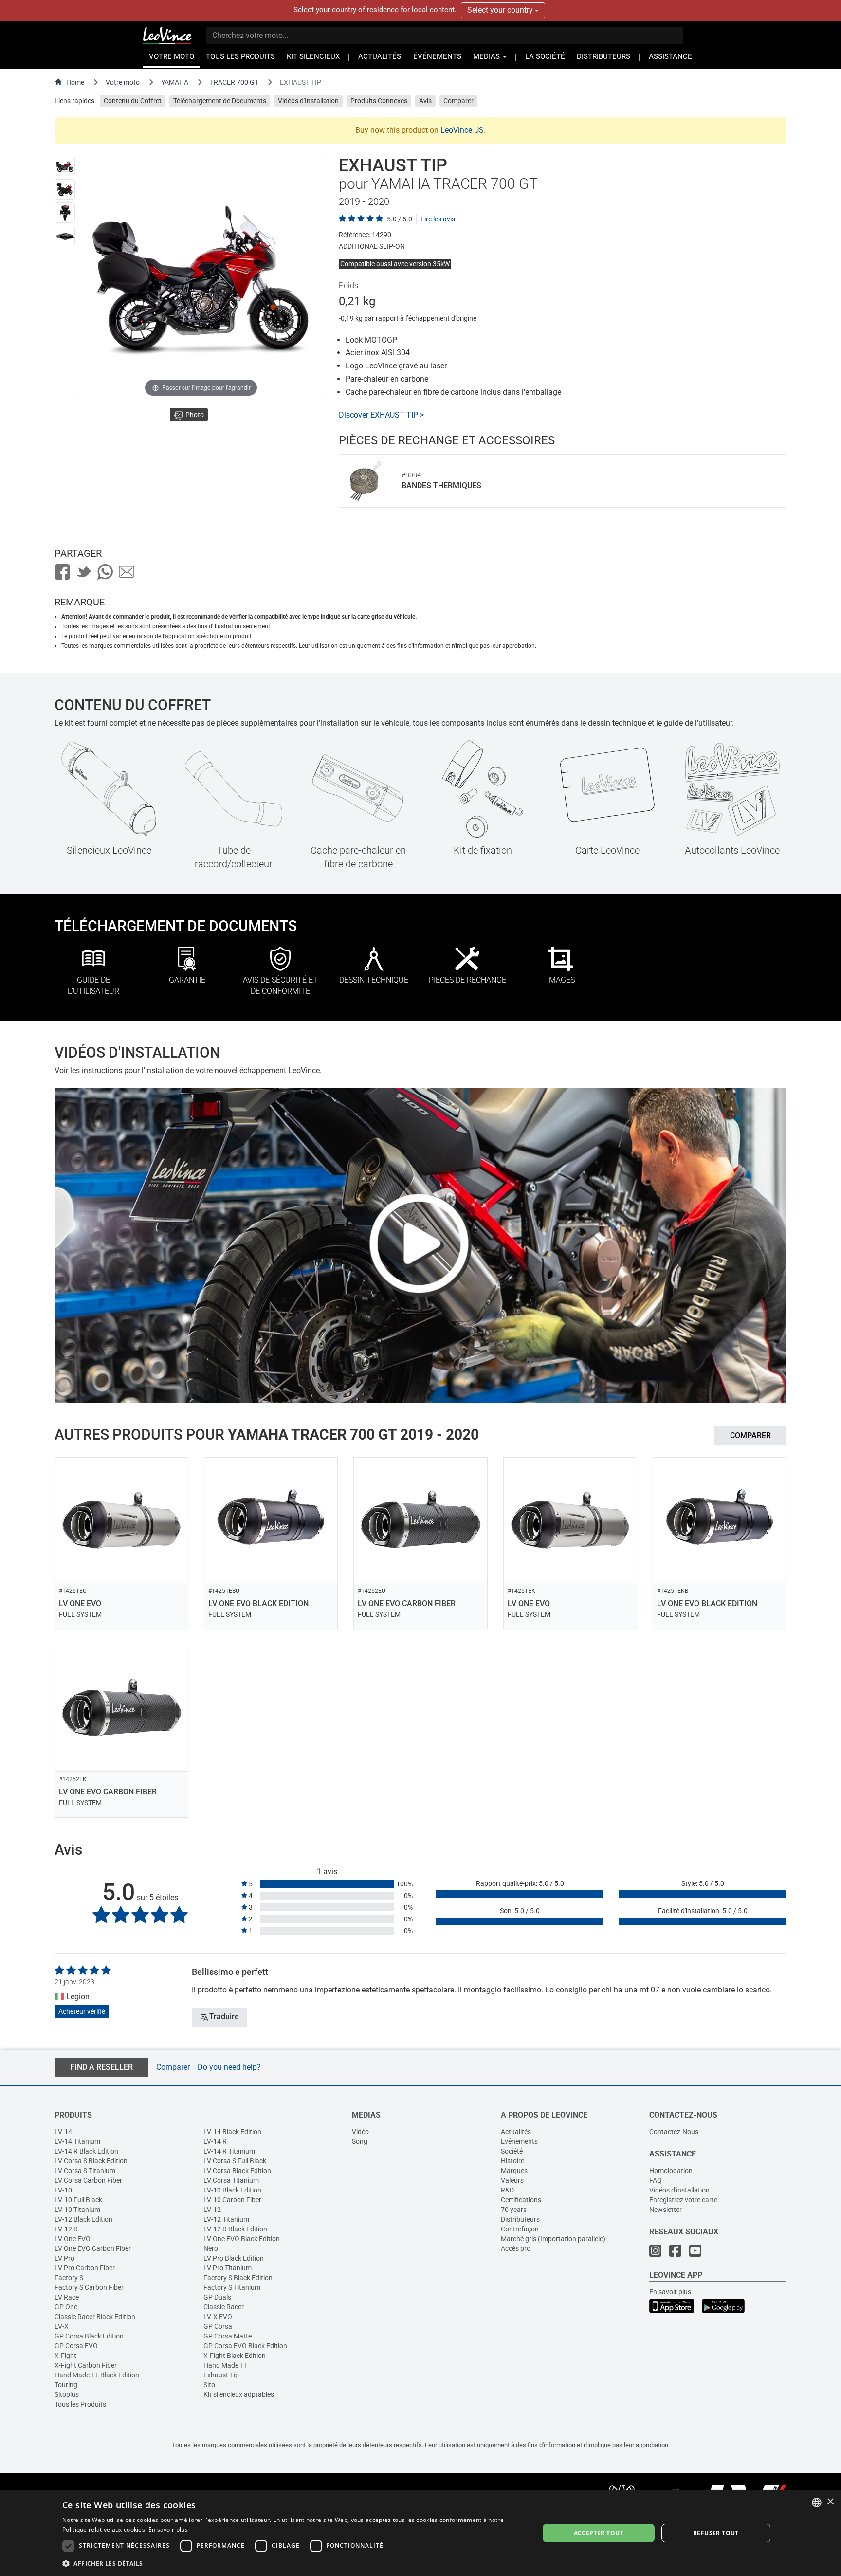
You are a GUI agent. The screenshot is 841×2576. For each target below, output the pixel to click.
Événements (519, 2141)
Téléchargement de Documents (220, 101)
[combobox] (817, 2503)
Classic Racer (224, 2307)
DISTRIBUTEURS (603, 57)
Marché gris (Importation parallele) (553, 2239)
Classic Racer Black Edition (95, 2317)
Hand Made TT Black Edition (97, 2375)
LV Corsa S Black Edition (91, 2161)
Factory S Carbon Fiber (89, 2287)
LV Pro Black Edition (234, 2258)
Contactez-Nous (674, 2132)
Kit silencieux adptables (239, 2394)
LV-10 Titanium (77, 2210)
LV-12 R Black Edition (235, 2229)
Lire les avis (438, 219)
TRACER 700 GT (234, 82)
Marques (514, 2171)
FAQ (656, 2180)
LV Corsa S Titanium (85, 2171)
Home (75, 82)
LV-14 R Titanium (229, 2151)
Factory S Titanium (232, 2287)
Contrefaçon (520, 2229)
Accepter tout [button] (599, 2533)
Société (512, 2151)
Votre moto (123, 82)
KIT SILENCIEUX (313, 57)
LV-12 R (66, 2229)
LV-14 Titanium (77, 2141)
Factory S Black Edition (238, 2278)
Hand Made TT (226, 2365)
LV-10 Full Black (78, 2200)
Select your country (501, 10)
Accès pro (516, 2248)
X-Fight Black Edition (235, 2356)
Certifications (521, 2200)
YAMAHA (175, 82)
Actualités (516, 2132)
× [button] (830, 2502)
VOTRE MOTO (172, 57)
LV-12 (212, 2210)
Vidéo (360, 2132)
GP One (66, 2307)
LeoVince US (462, 130)
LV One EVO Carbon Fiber (93, 2248)
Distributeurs (520, 2219)
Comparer (458, 101)
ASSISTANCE (670, 57)
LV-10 (63, 2190)
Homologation (671, 2171)
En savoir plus (670, 2292)
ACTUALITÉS (380, 57)
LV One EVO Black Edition (242, 2239)
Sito (209, 2385)
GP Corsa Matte (228, 2336)
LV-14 (63, 2132)
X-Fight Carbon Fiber (86, 2365)
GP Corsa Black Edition (89, 2336)
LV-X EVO (218, 2317)
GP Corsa (218, 2326)
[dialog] (420, 2533)
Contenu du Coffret (133, 101)
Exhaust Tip (221, 2375)
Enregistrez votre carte (683, 2200)
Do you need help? (229, 2067)
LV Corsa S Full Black (235, 2161)
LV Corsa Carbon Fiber (88, 2180)
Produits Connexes (379, 101)
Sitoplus (67, 2394)
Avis (425, 101)
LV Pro (64, 2258)
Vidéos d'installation (679, 2190)
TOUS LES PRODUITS (240, 57)
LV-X (62, 2326)
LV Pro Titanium (228, 2268)
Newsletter (666, 2210)
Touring (66, 2385)
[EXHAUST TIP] (65, 166)
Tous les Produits (80, 2404)
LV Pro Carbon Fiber (85, 2268)
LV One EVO (73, 2239)
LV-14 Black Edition (232, 2132)
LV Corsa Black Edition (237, 2171)
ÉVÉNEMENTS (437, 57)
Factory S (69, 2278)
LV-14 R (215, 2141)
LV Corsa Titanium (231, 2180)
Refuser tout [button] (716, 2533)
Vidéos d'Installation (308, 101)
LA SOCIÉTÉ (545, 57)
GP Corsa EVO (76, 2346)
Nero (211, 2248)
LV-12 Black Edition (83, 2219)
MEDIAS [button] (487, 57)
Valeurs (512, 2180)
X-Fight (65, 2356)
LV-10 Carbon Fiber (232, 2200)
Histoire (512, 2161)
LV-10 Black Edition (232, 2190)
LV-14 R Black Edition (86, 2151)
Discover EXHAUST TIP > (381, 415)
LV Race (67, 2297)
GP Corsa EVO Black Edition (245, 2346)
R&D (507, 2190)
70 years (514, 2210)
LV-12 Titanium (226, 2219)
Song (360, 2141)
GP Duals (217, 2297)
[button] (293, 2563)
